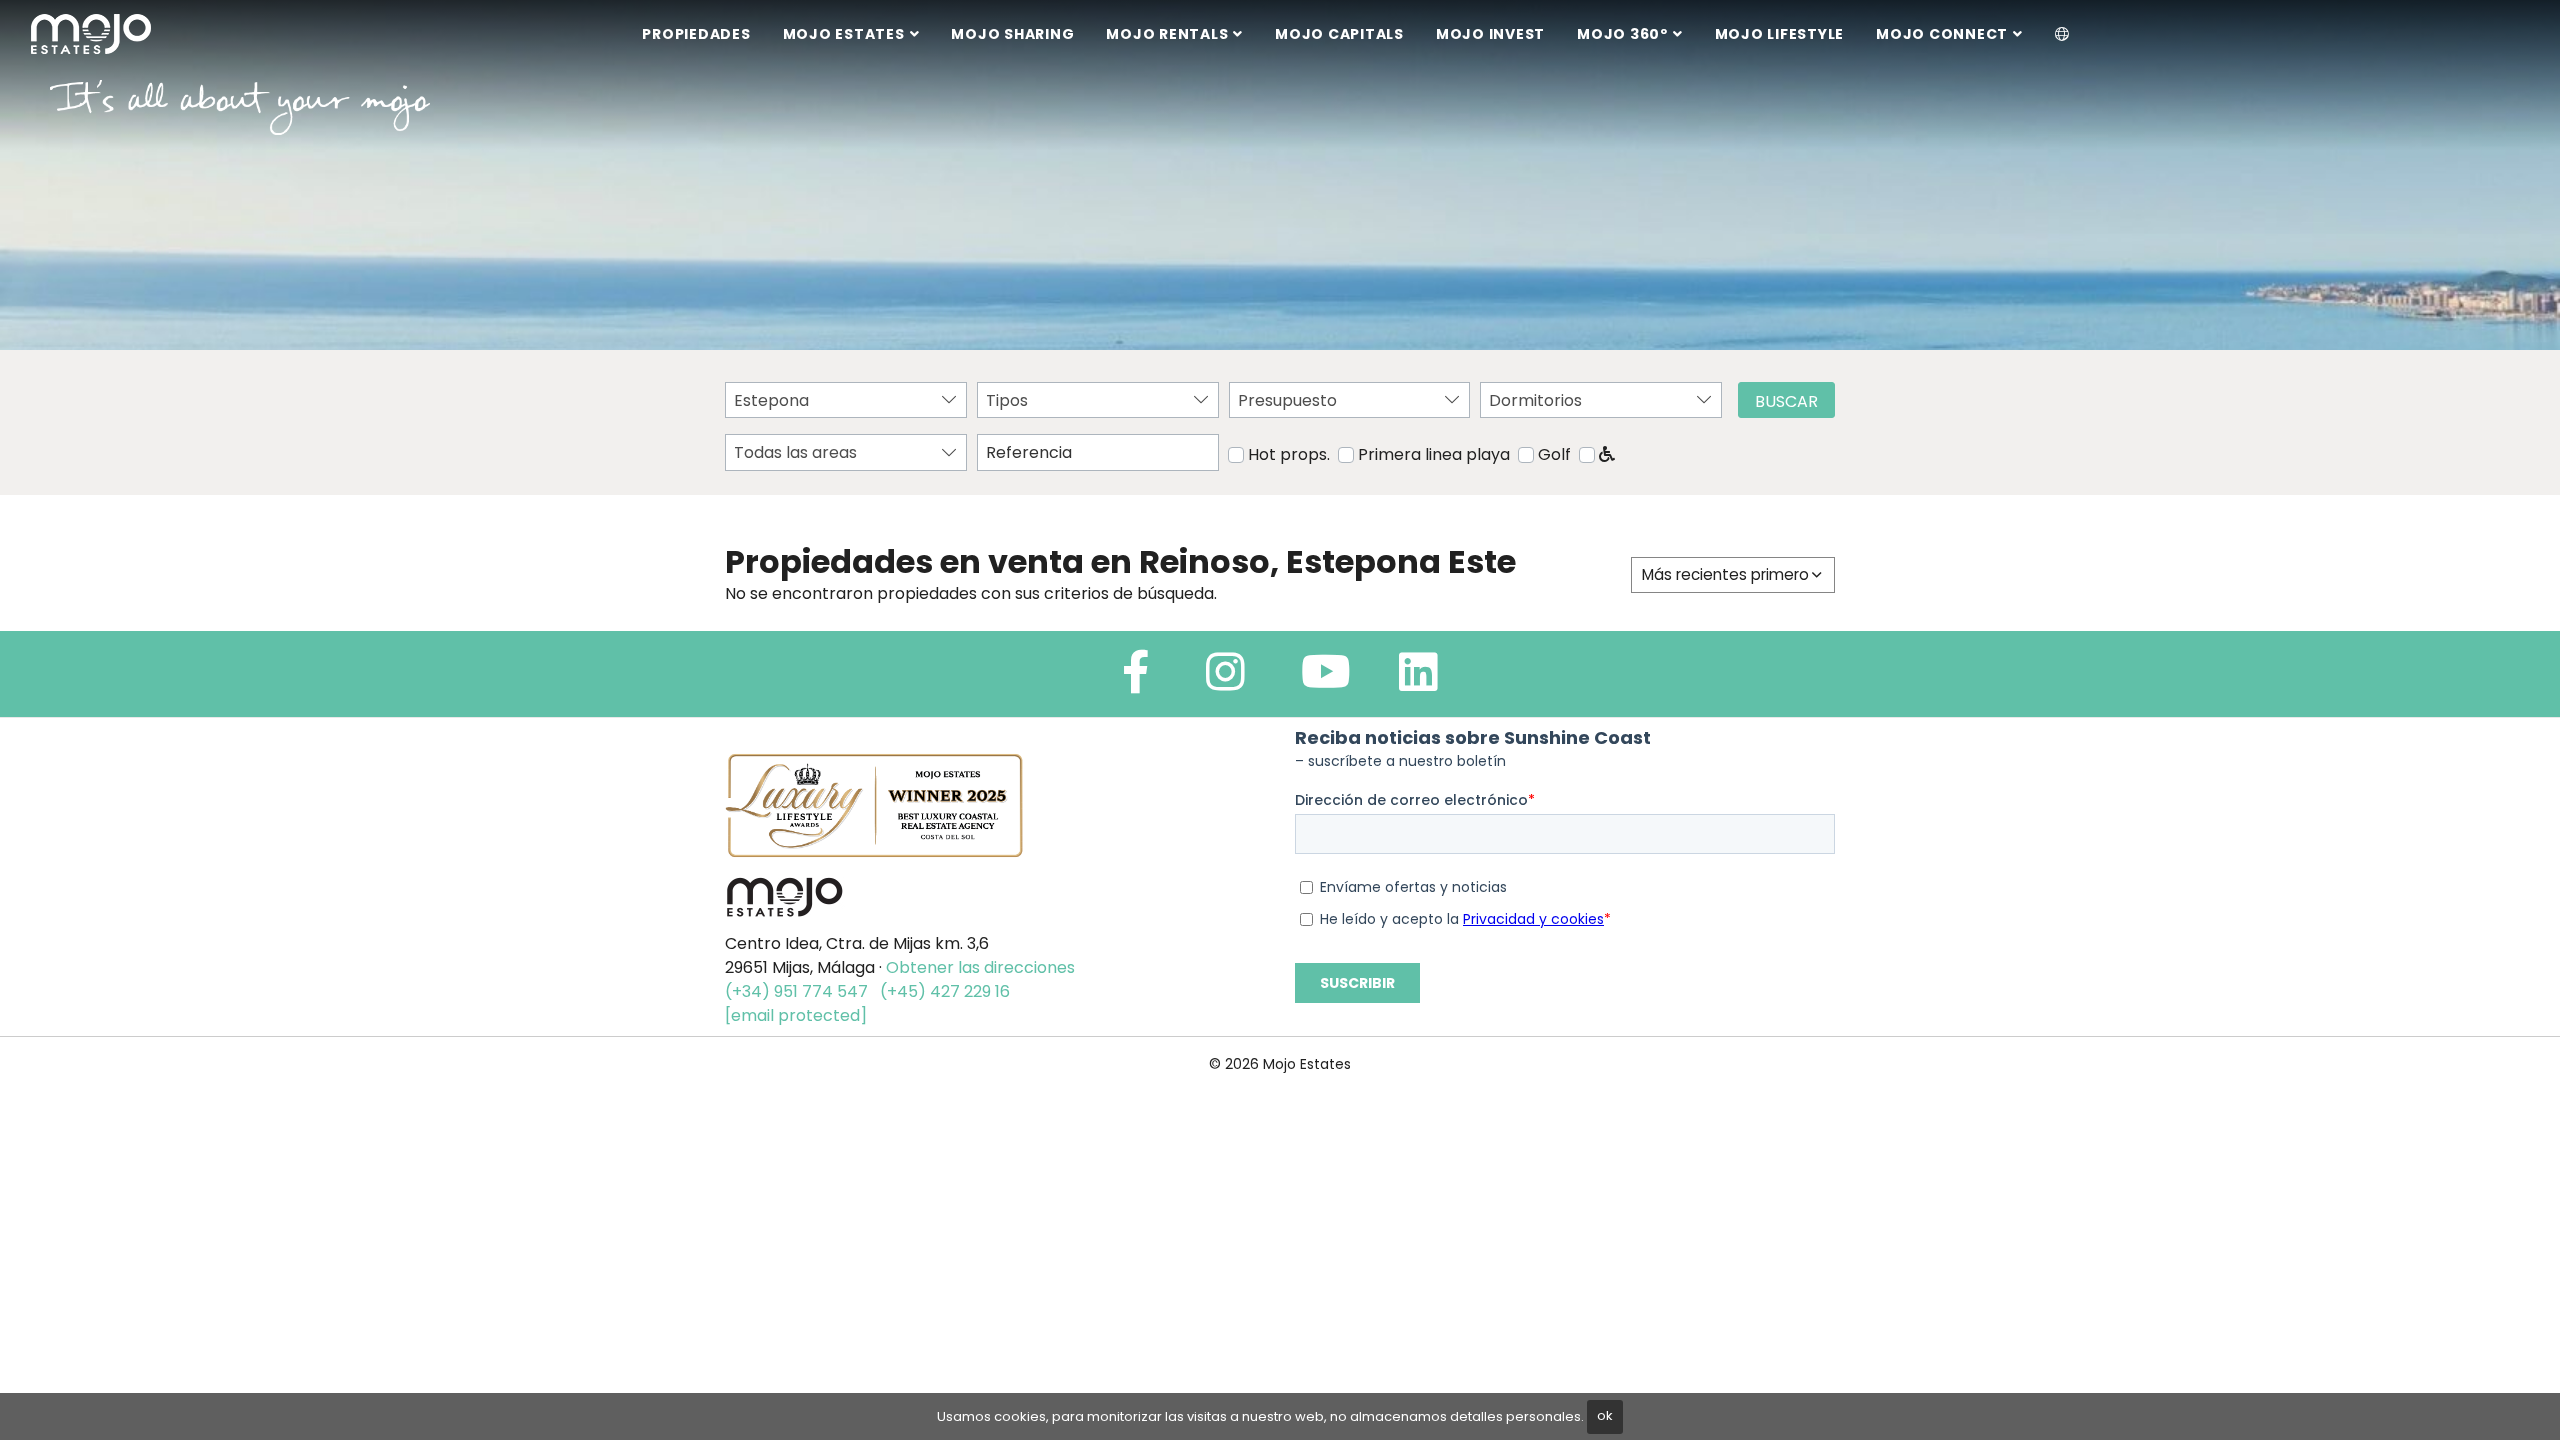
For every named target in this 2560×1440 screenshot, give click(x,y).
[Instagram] (1225, 680)
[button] (2062, 35)
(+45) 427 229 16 (945, 991)
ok (1605, 1415)
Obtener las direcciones (980, 967)
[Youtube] (1326, 680)
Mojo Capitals (1339, 34)
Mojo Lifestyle (1780, 34)
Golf (1554, 454)
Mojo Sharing (1012, 34)
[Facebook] (1136, 680)
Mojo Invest (1490, 34)
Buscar (1786, 401)
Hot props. (1289, 454)
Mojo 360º (1622, 34)
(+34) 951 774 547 (796, 991)
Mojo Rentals (1167, 34)
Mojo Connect (1942, 34)
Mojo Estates (844, 34)
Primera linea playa (1434, 454)
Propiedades (696, 34)
